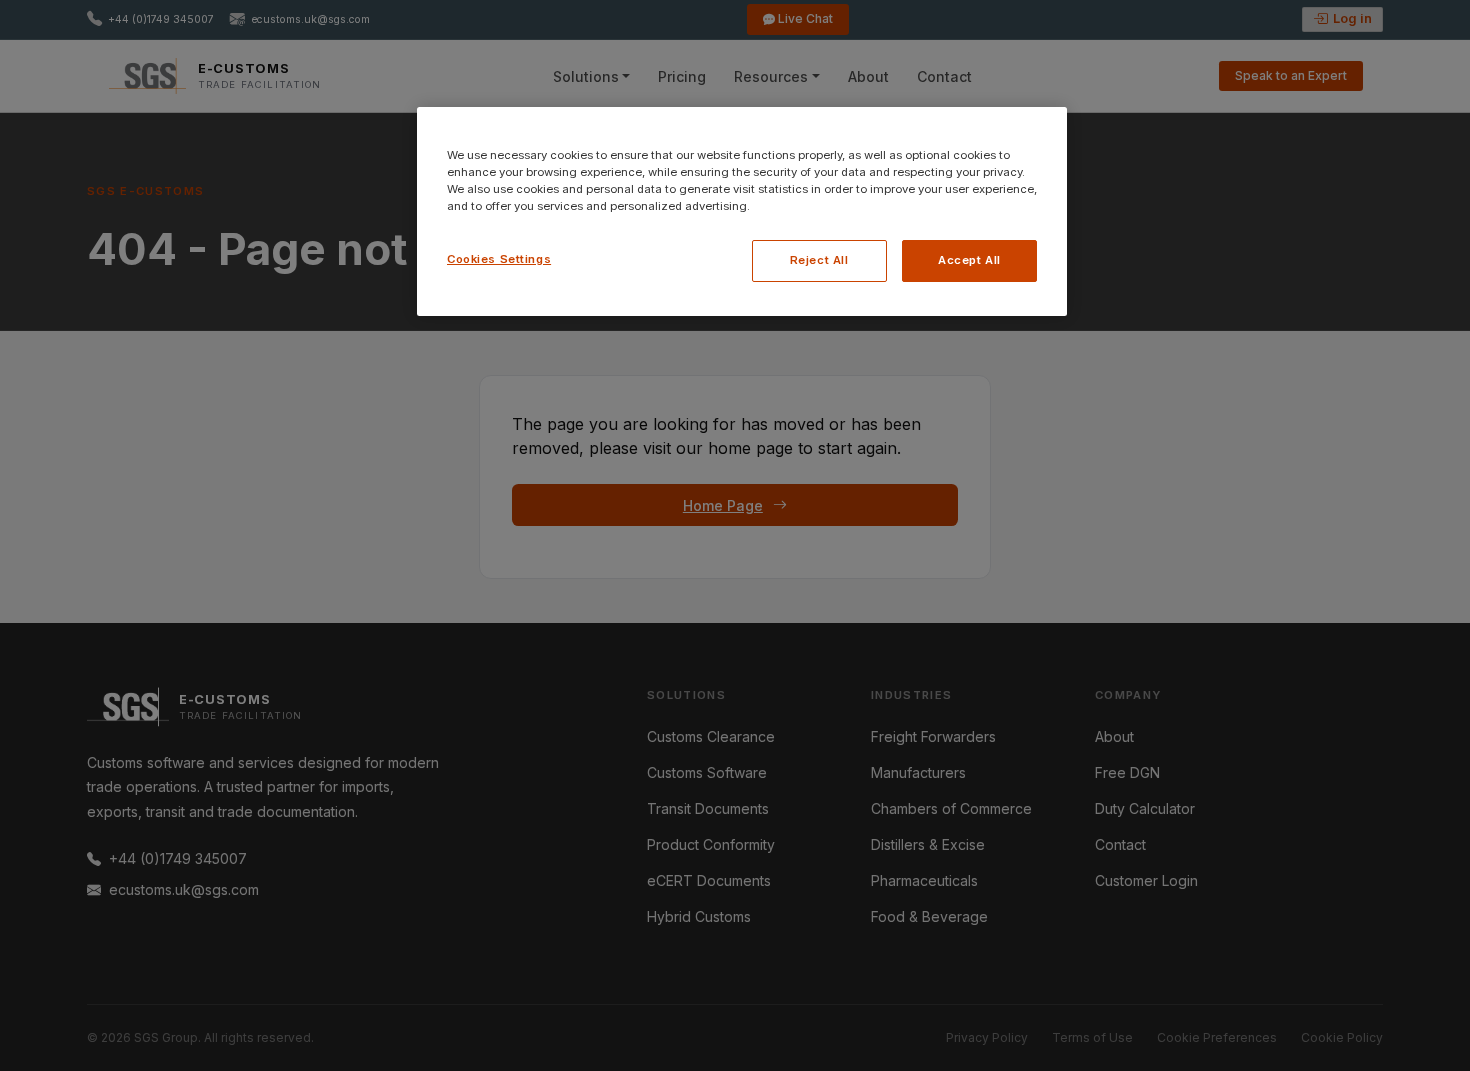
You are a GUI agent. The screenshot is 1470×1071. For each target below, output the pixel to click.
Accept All (969, 260)
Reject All (819, 260)
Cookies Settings (499, 259)
